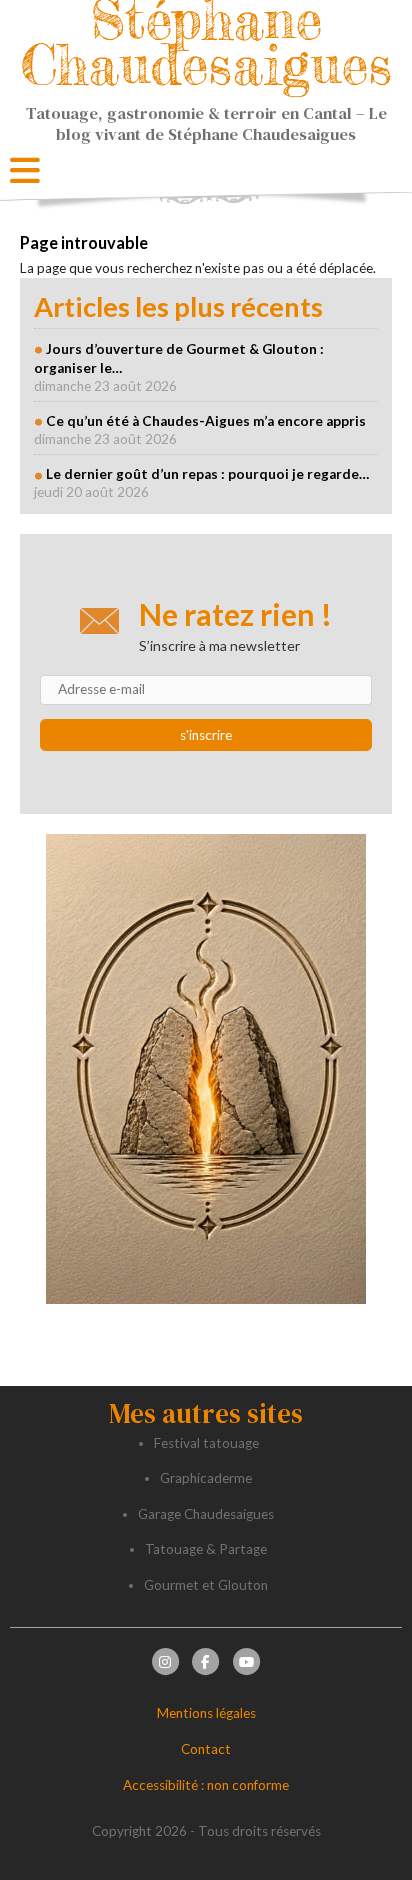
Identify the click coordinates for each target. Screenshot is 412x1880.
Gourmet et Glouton (206, 1585)
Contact (206, 1749)
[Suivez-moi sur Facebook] (206, 1661)
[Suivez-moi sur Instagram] (165, 1661)
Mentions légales (206, 1713)
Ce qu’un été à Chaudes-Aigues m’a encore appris (206, 421)
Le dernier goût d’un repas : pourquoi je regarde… (207, 474)
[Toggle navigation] (25, 171)
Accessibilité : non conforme (206, 1785)
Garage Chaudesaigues (206, 1514)
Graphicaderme (206, 1478)
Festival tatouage (206, 1443)
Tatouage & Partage (206, 1549)
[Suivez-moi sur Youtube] (247, 1661)
